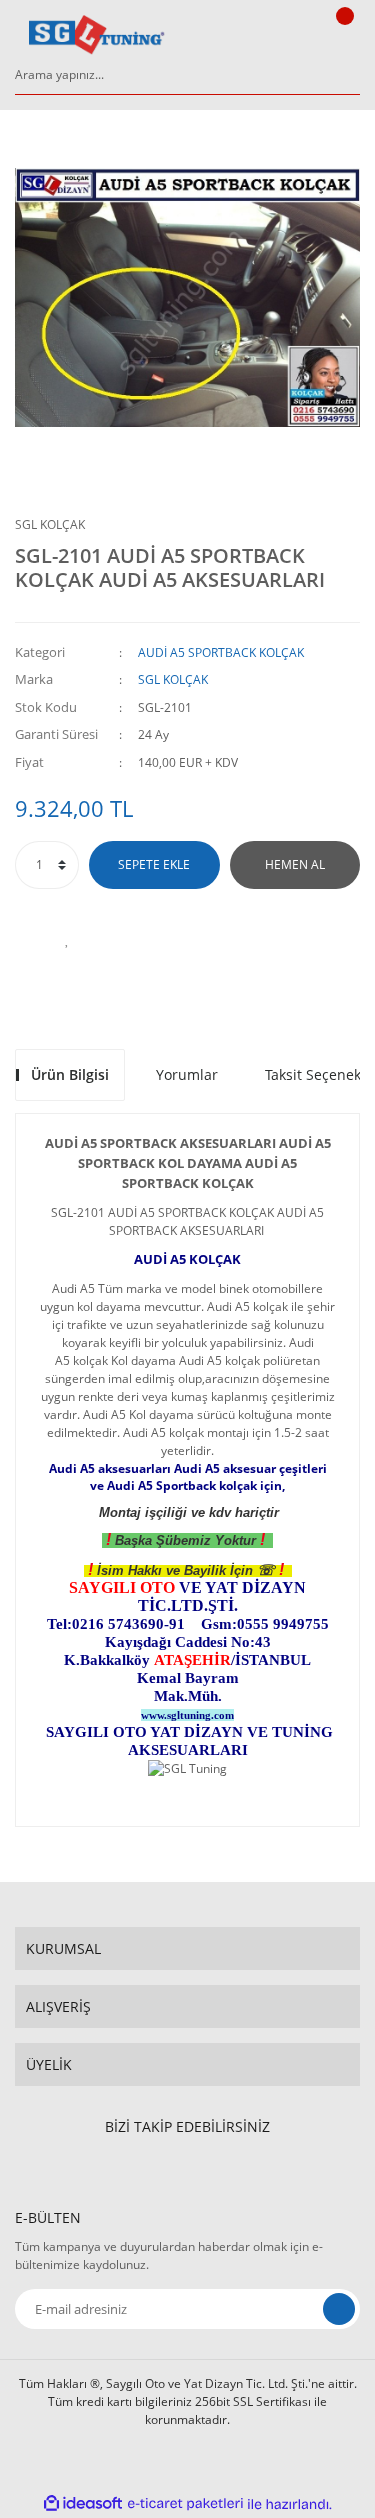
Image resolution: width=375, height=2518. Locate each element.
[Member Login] (291, 35)
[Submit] (339, 2309)
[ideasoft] (83, 2504)
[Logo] (97, 35)
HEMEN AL (295, 864)
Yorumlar (187, 1074)
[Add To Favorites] (68, 939)
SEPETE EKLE (154, 864)
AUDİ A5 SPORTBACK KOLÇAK (221, 652)
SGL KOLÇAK (50, 524)
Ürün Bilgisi (70, 1074)
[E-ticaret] (185, 2504)
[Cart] (342, 35)
